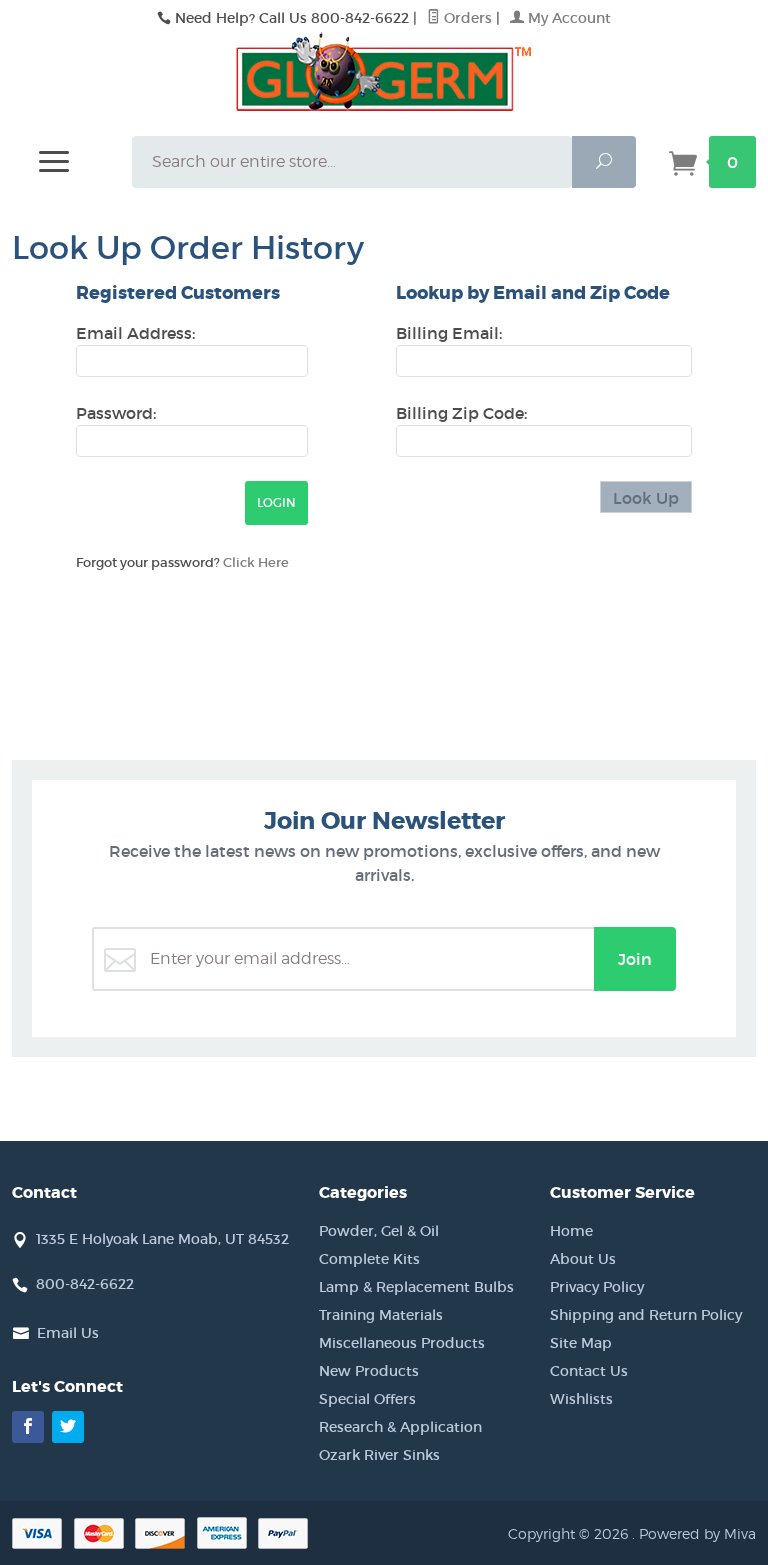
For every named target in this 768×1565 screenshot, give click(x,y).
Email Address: (135, 333)
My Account (567, 18)
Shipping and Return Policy (646, 1315)
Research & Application (400, 1427)
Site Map (581, 1343)
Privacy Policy (597, 1287)
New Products (369, 1371)
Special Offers (367, 1399)
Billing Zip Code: (461, 413)
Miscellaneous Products (402, 1343)
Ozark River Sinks (379, 1455)
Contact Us (589, 1371)
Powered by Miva (697, 1533)
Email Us (68, 1333)
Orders (466, 18)
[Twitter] (68, 1427)
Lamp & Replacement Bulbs (416, 1287)
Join (635, 959)
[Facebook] (28, 1427)
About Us (583, 1259)
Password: (116, 413)
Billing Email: (449, 333)
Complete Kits (369, 1259)
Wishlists (581, 1399)
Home (571, 1231)
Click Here (256, 562)
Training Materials (381, 1315)
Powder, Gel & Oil (379, 1231)
